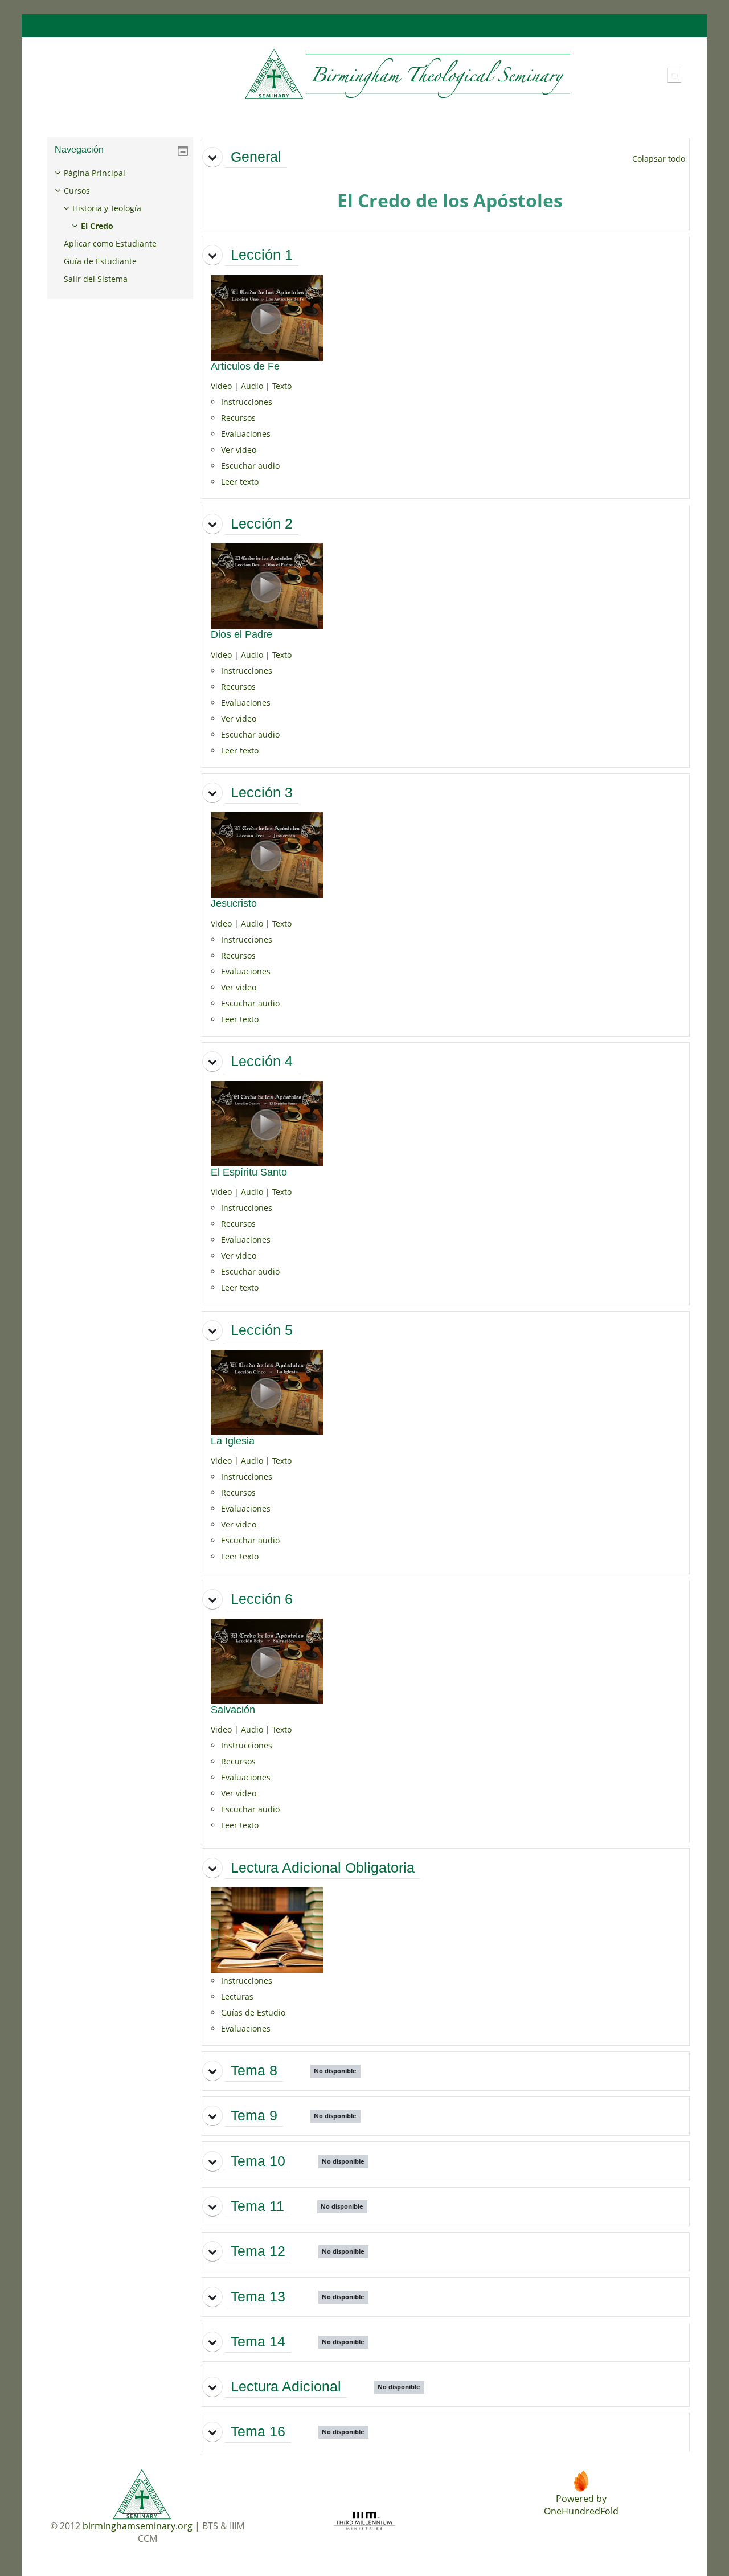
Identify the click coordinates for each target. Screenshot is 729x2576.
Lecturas (237, 1996)
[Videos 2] (267, 585)
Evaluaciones (246, 434)
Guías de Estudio (253, 2012)
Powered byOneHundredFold (581, 2505)
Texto (282, 386)
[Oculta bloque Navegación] (183, 151)
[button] (674, 75)
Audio (252, 386)
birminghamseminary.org (138, 2526)
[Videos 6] (267, 1660)
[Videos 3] (267, 854)
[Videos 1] (267, 316)
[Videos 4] (267, 1123)
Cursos (77, 191)
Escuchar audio (250, 466)
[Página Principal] (306, 74)
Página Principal (95, 173)
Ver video (239, 450)
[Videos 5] (267, 1392)
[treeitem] (120, 226)
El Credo (97, 226)
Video (221, 386)
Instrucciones (247, 402)
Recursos (238, 418)
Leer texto (240, 482)
